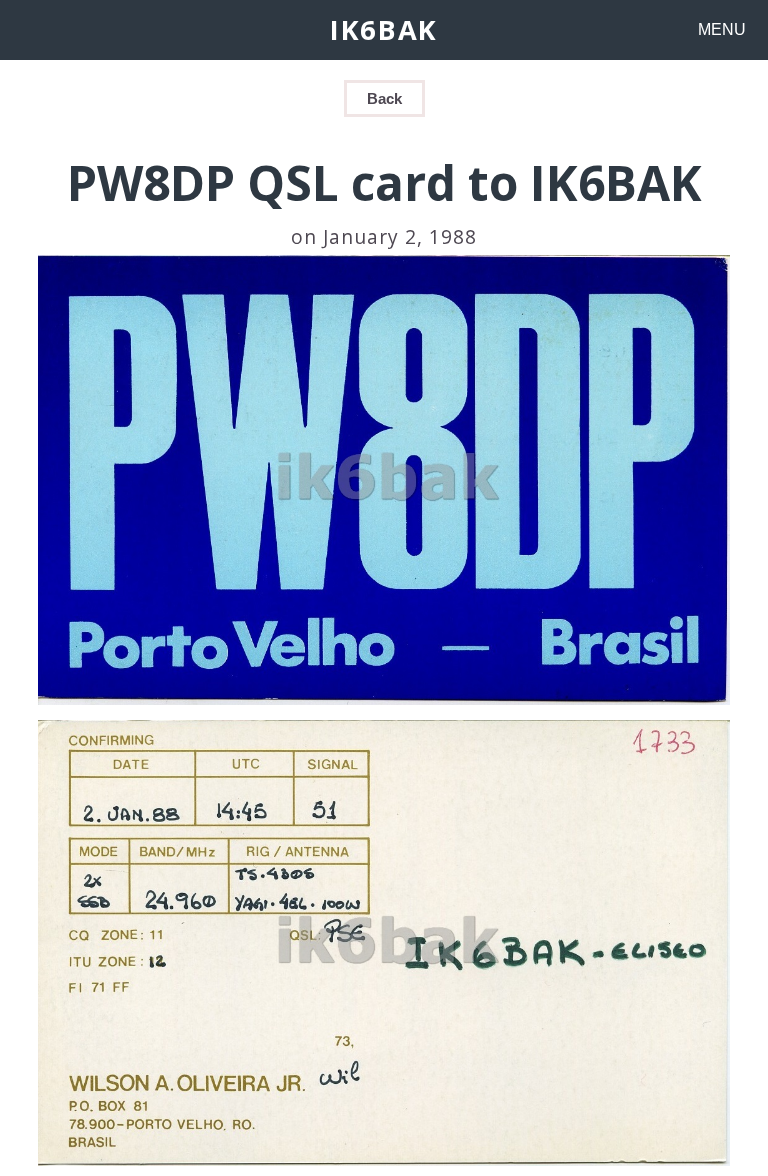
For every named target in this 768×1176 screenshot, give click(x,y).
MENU (722, 29)
